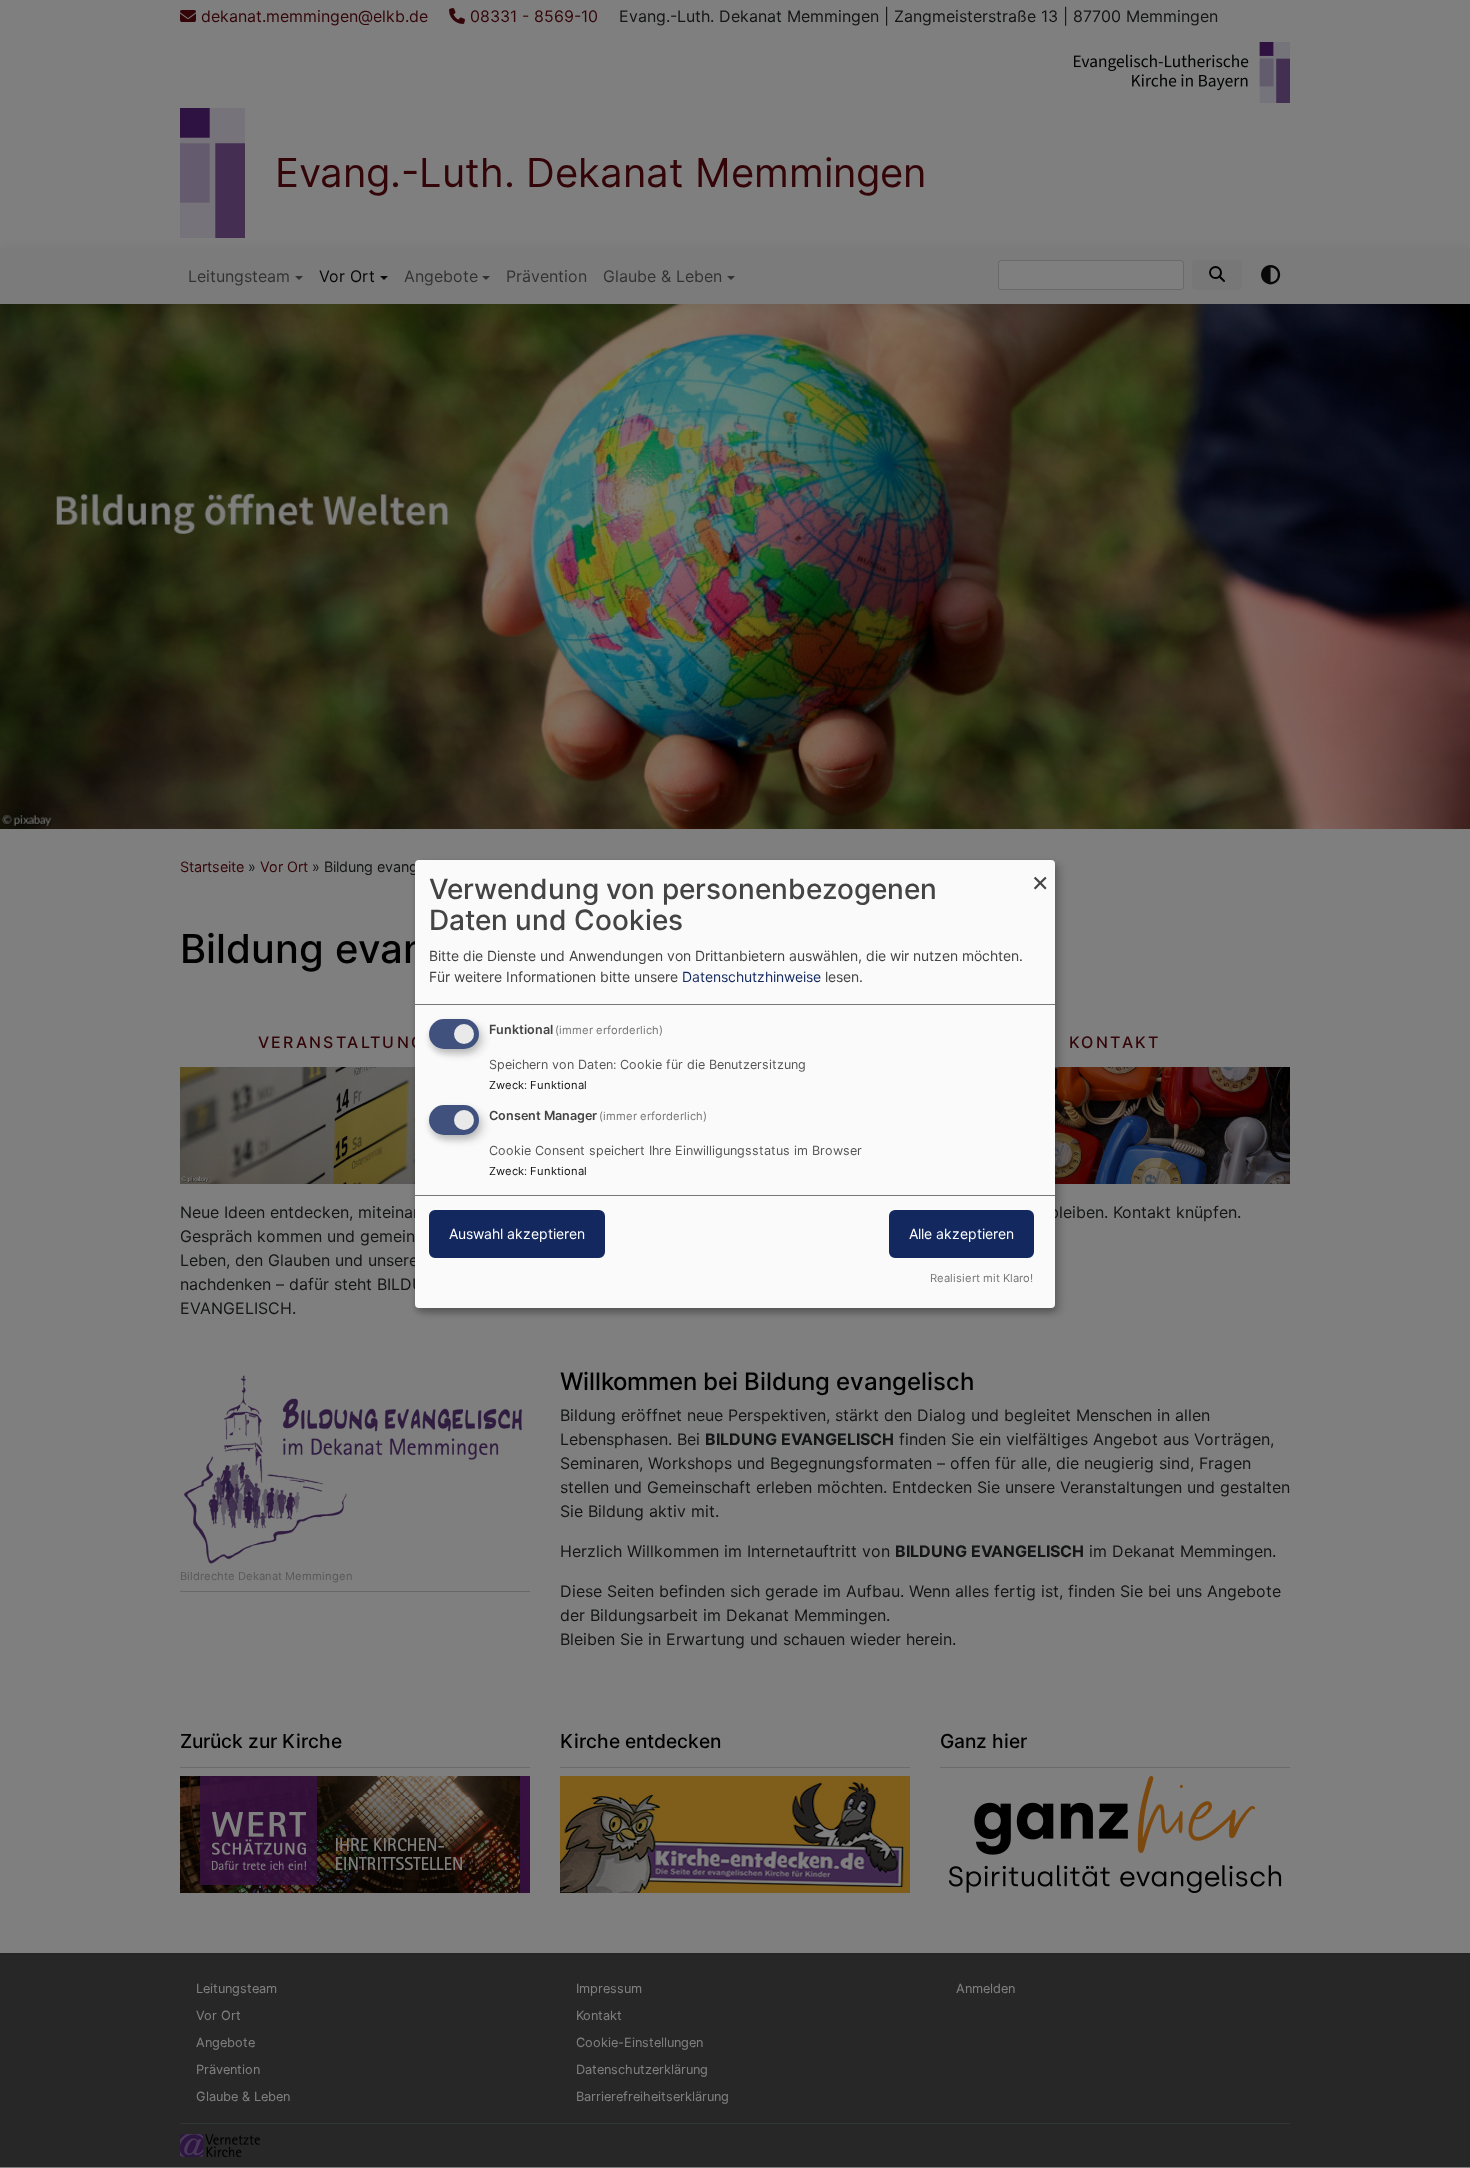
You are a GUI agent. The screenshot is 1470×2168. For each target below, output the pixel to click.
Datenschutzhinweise (751, 976)
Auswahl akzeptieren (517, 1233)
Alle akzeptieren (961, 1233)
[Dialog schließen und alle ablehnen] (1040, 872)
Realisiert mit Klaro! (981, 1278)
